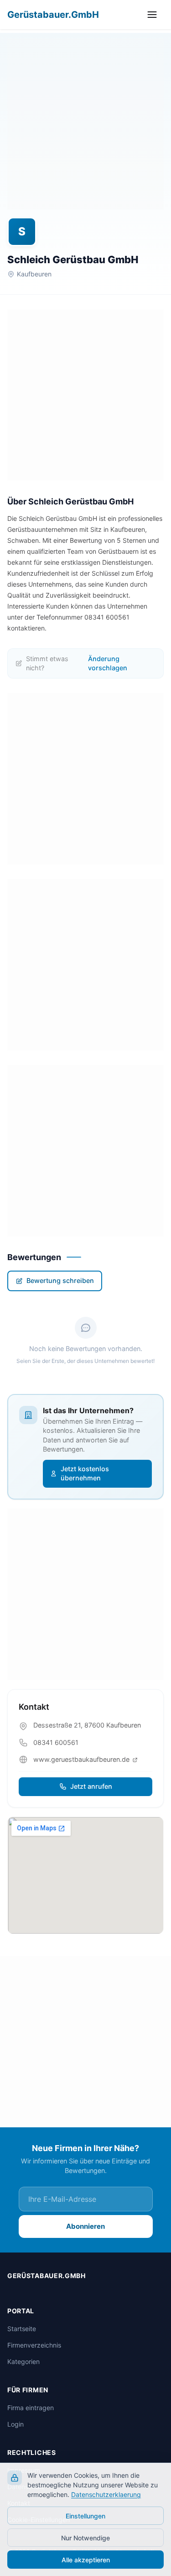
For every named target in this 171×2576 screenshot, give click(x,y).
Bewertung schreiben (60, 1280)
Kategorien (23, 2361)
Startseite (22, 2329)
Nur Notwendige (85, 2538)
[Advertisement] (85, 124)
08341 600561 (56, 1742)
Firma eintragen (31, 2408)
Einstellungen (85, 2516)
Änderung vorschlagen (108, 663)
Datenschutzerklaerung (106, 2494)
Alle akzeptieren (86, 2560)
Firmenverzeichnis (34, 2345)
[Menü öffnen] (154, 15)
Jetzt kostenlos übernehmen (85, 1474)
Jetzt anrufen (91, 1786)
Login (16, 2424)
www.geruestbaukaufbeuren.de (82, 1759)
